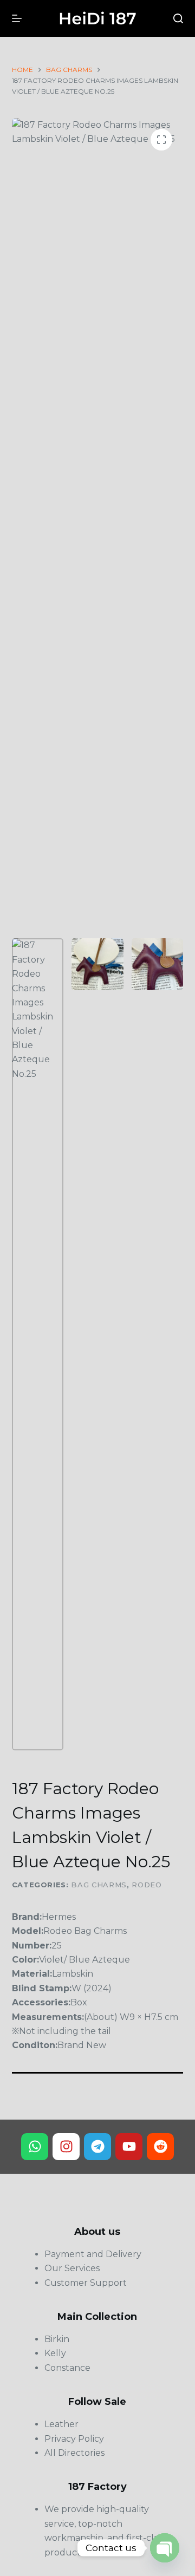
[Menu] (17, 18)
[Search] (178, 18)
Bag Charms (99, 1885)
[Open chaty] (165, 2548)
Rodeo (147, 1885)
